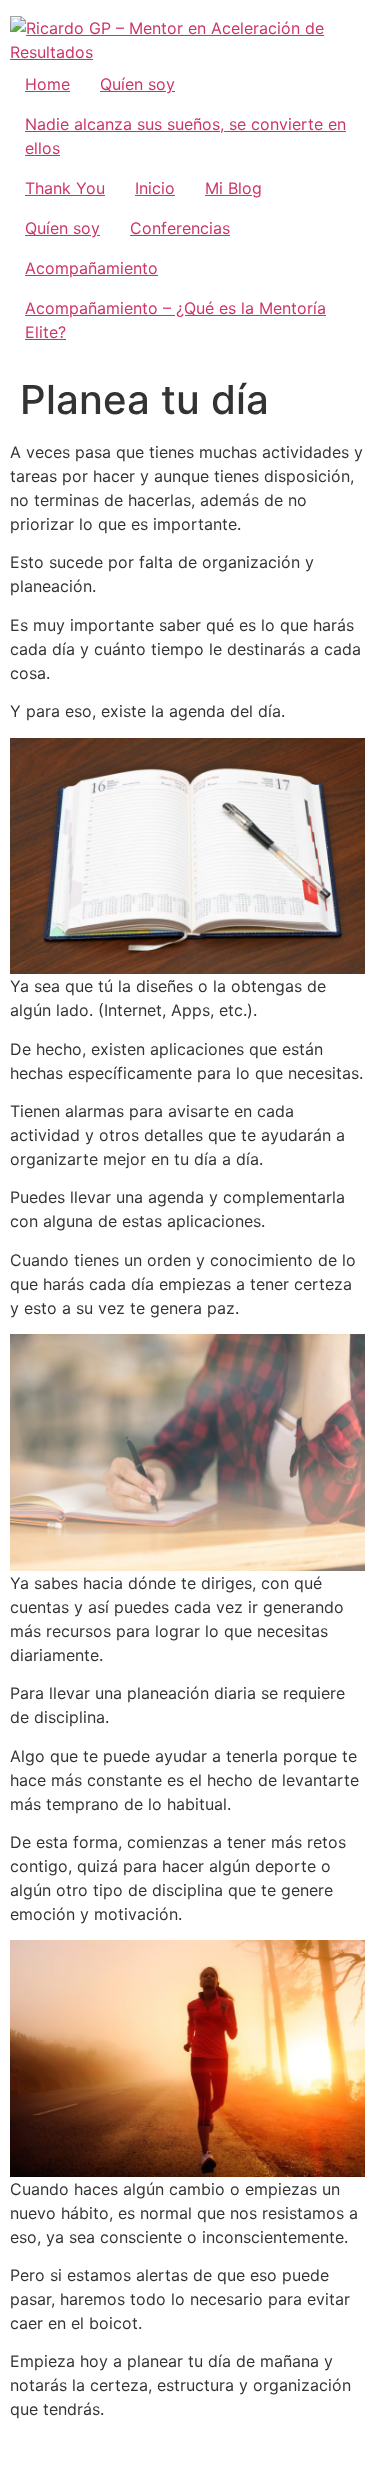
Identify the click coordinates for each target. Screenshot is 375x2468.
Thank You (65, 188)
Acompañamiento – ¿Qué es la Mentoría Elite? (175, 320)
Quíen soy (137, 84)
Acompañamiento (91, 268)
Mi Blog (233, 188)
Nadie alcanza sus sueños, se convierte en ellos (185, 136)
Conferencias (180, 228)
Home (47, 84)
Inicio (155, 188)
